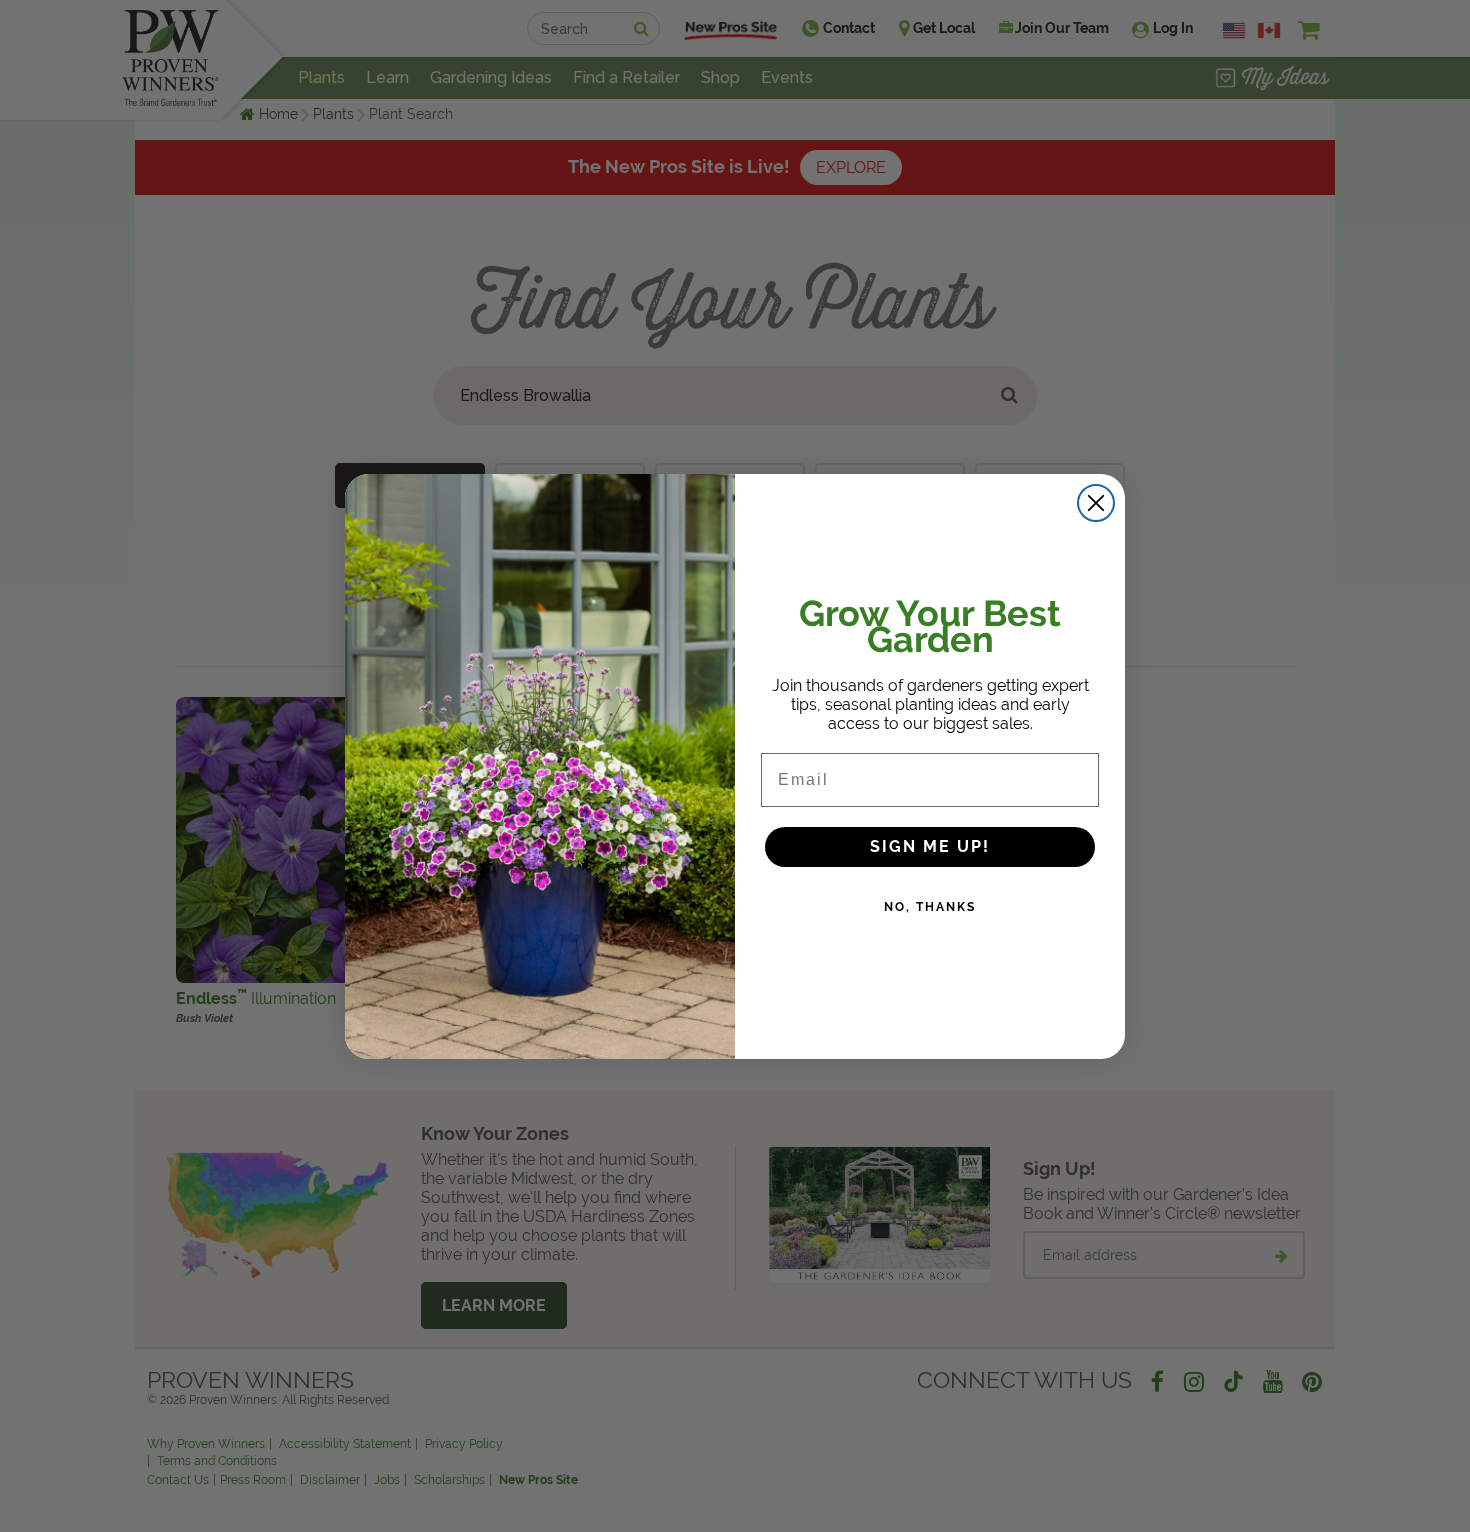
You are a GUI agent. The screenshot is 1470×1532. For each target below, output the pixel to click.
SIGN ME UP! (930, 846)
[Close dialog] (1096, 503)
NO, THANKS (930, 907)
